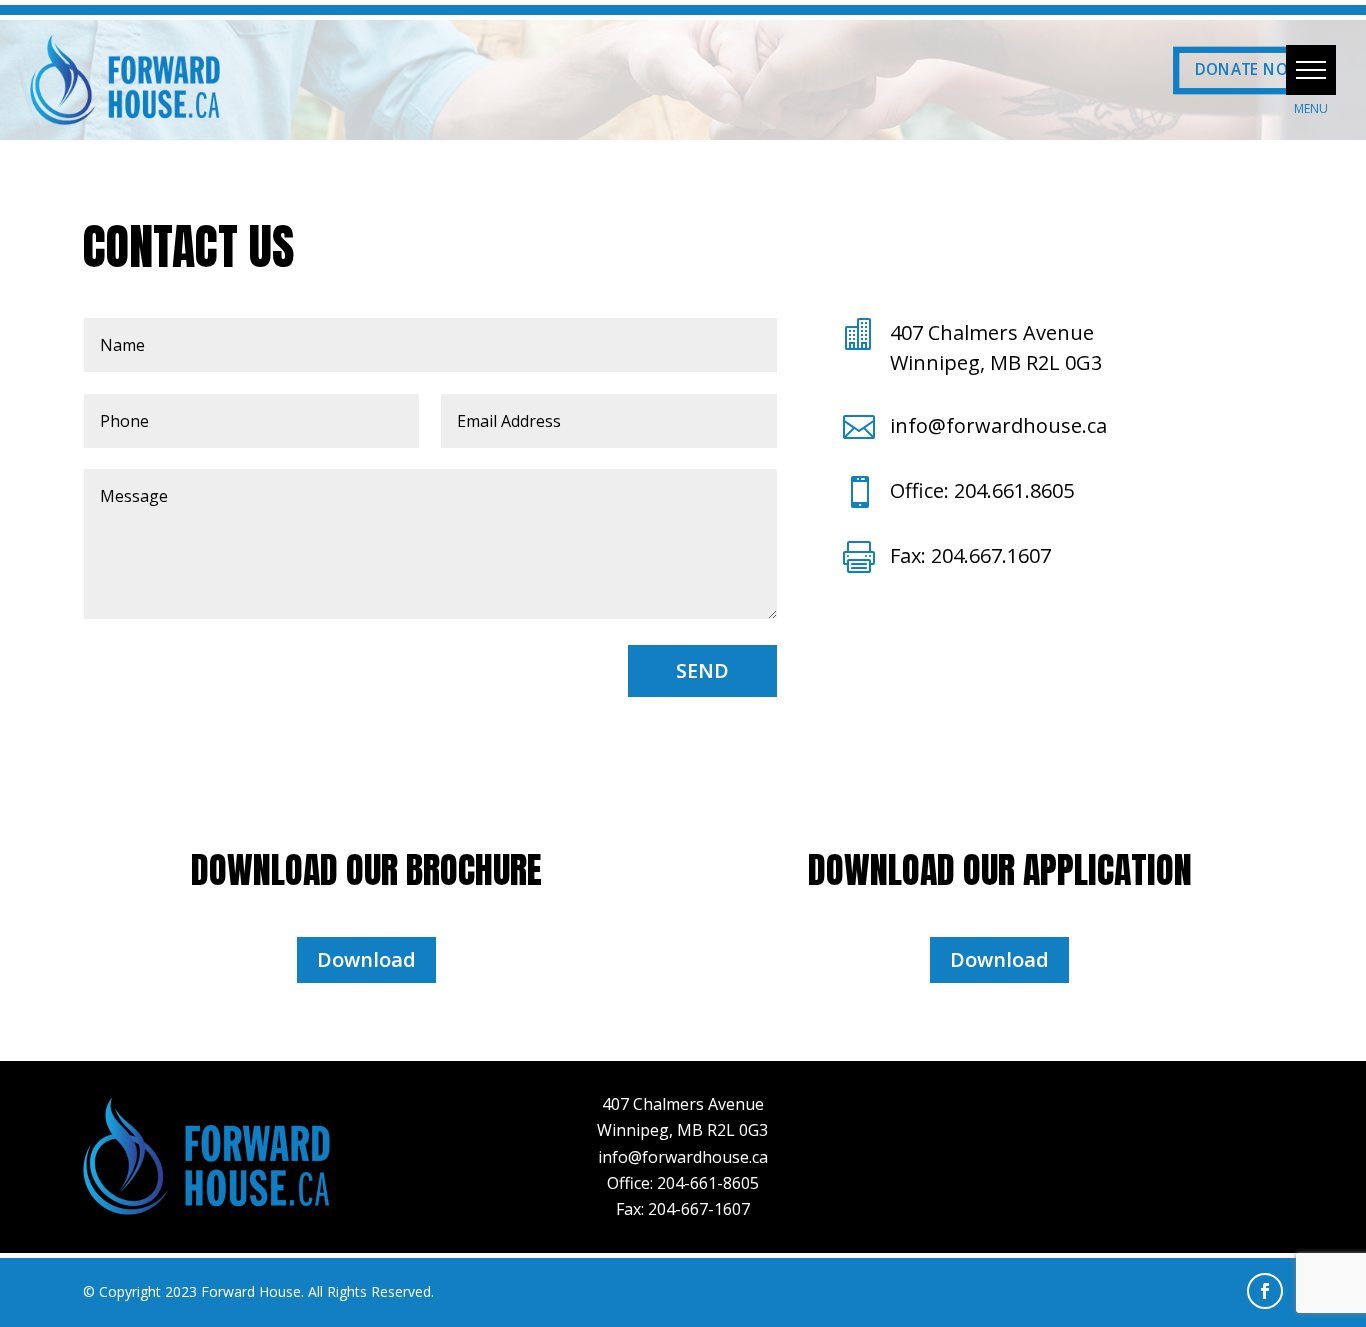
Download (366, 959)
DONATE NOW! (1250, 70)
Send (702, 670)
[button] (1311, 70)
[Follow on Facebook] (1265, 1291)
